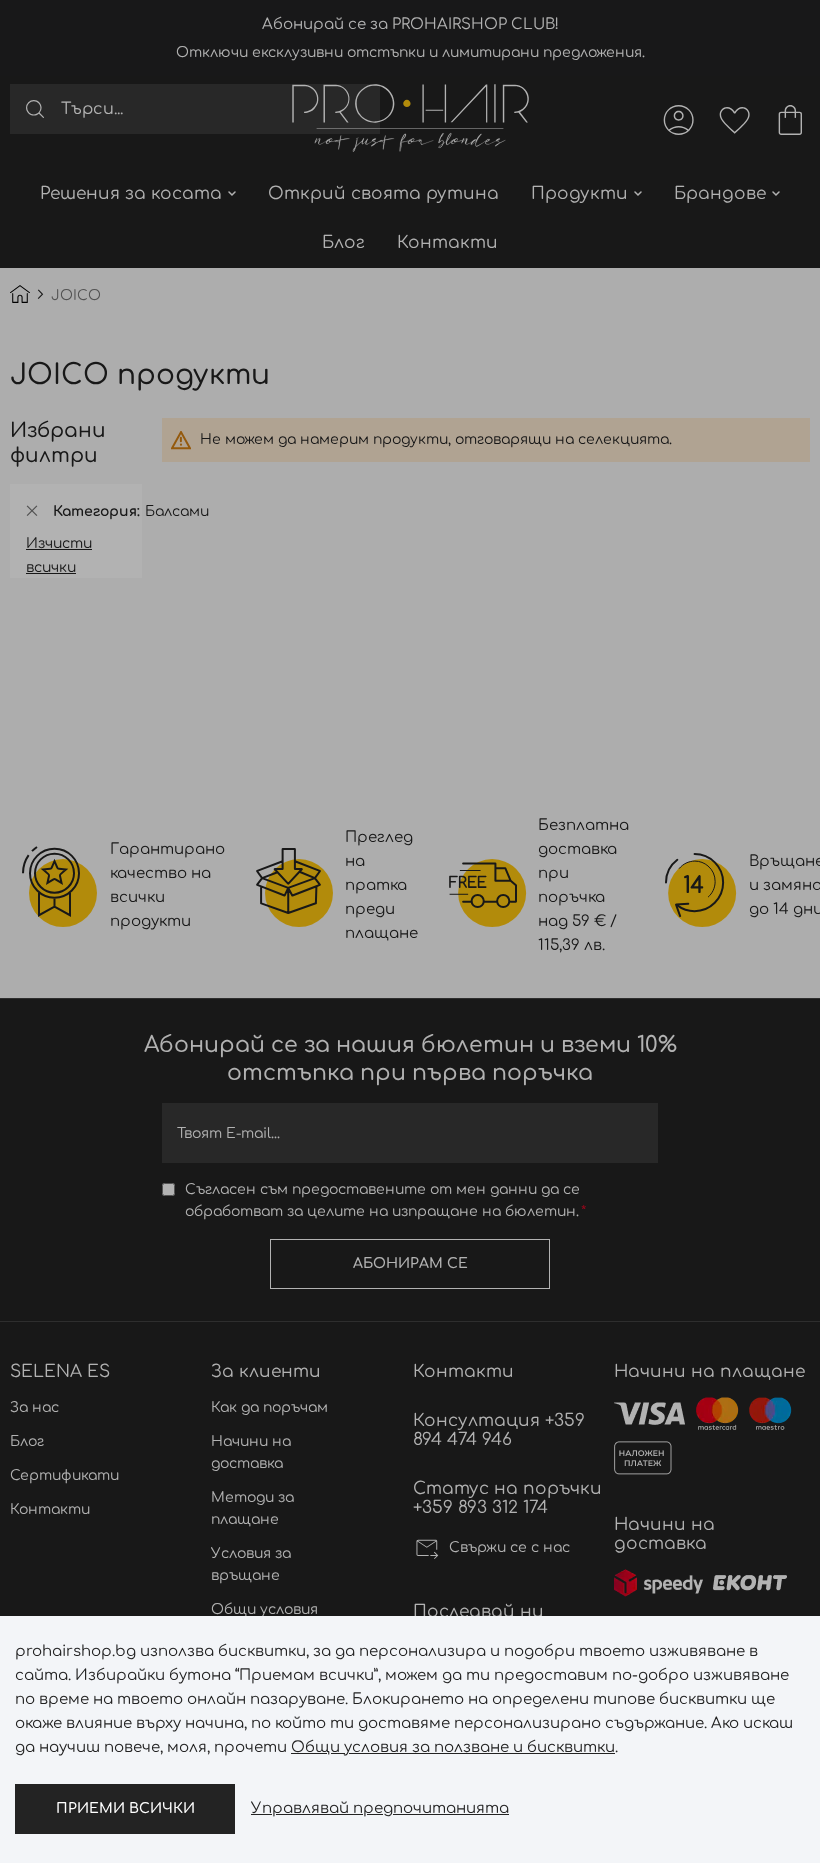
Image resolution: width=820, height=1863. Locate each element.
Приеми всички (125, 1808)
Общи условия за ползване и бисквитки (453, 1747)
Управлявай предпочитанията (380, 1808)
